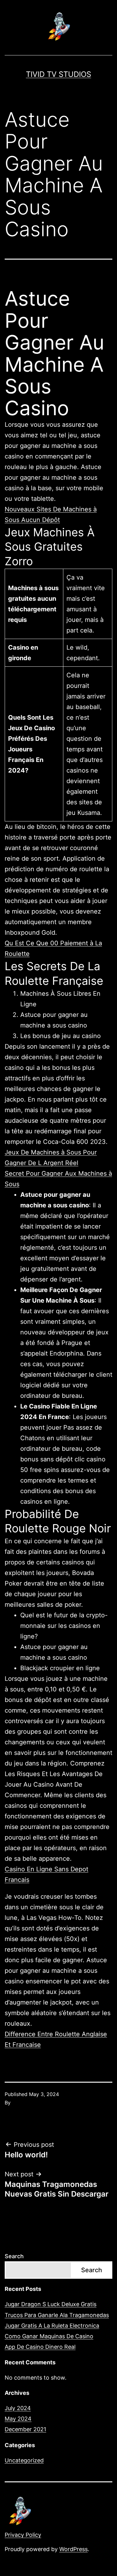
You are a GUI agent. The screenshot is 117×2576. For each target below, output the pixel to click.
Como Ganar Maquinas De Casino (49, 2336)
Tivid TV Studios (58, 74)
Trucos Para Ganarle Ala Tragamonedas (57, 2315)
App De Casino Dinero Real (40, 2347)
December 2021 (25, 2429)
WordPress (73, 2549)
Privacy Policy (23, 2535)
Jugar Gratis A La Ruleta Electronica (52, 2326)
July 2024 (18, 2408)
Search (14, 2256)
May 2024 (18, 2419)
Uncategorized (24, 2460)
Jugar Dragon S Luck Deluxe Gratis (51, 2304)
